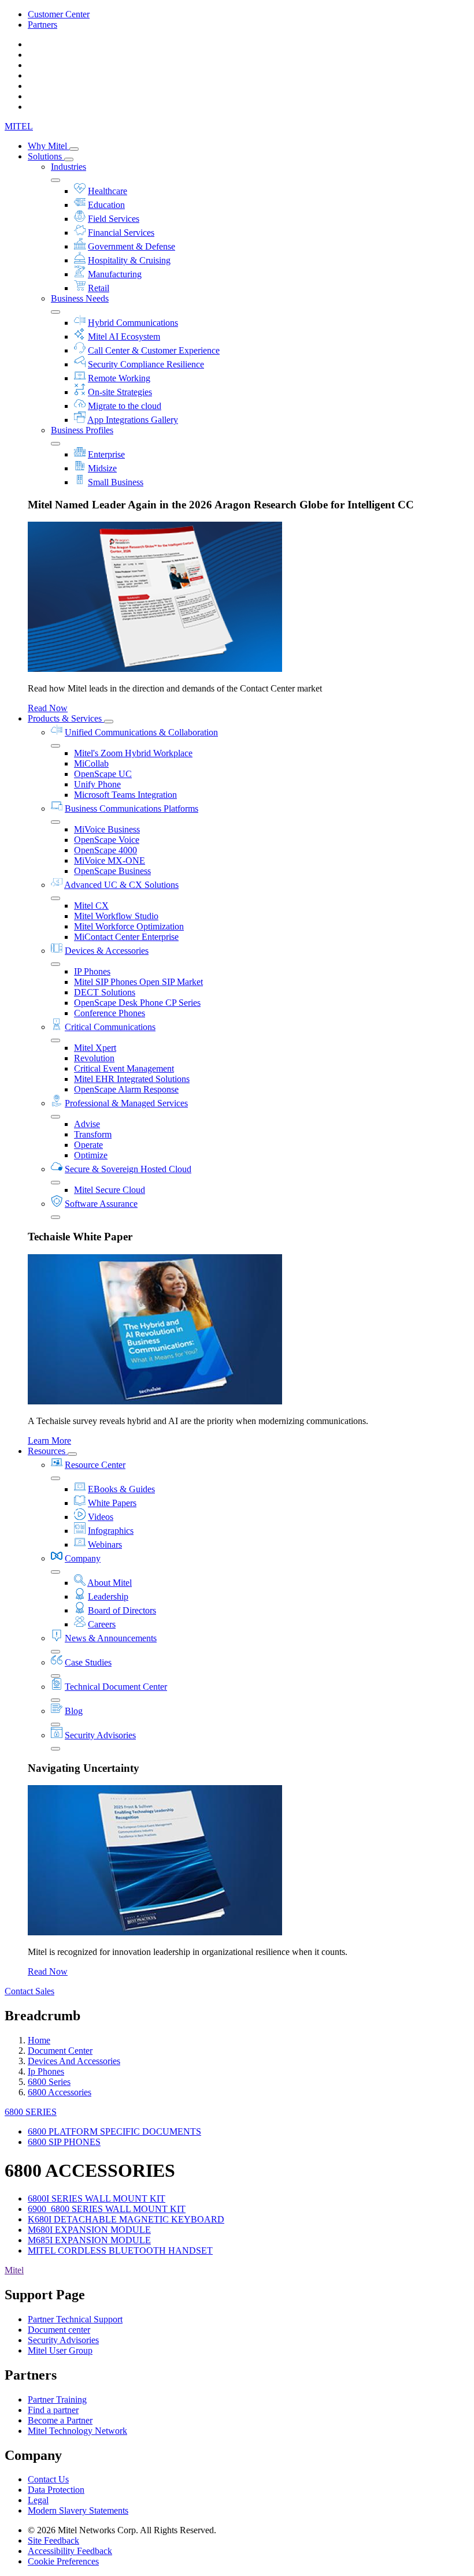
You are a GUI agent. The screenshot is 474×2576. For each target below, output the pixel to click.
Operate (88, 1145)
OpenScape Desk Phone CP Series (137, 1003)
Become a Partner (60, 2420)
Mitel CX (91, 906)
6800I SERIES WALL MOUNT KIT (97, 2198)
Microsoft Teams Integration (125, 795)
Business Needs (80, 298)
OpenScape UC (103, 774)
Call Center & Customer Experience (154, 350)
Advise (87, 1124)
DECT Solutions (105, 992)
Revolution (94, 1058)
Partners (42, 25)
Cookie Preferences (63, 2561)
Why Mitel (49, 146)
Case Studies (88, 1662)
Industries (68, 167)
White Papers (112, 1503)
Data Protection (56, 2490)
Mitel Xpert (95, 1048)
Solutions (46, 156)
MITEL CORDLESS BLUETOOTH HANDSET (120, 2250)
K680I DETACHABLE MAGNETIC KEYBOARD (126, 2219)
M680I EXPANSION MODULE (89, 2230)
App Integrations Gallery (133, 420)
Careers (102, 1624)
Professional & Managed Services (126, 1103)
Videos (101, 1517)
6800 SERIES (31, 2112)
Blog (74, 1711)
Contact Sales (29, 1991)
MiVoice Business (107, 829)
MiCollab (91, 763)
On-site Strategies (120, 392)
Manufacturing (115, 274)
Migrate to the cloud (125, 406)
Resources (48, 1451)
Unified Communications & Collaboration (141, 732)
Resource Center (95, 1465)
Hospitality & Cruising (129, 260)
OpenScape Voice (107, 840)
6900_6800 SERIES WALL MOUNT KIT (107, 2209)
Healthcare (108, 191)
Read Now (48, 708)
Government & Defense (132, 246)
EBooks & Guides (121, 1489)
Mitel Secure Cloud (110, 1190)
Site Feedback (53, 2540)
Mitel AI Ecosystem (124, 337)
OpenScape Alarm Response (126, 1089)
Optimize (91, 1155)
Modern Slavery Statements (78, 2510)
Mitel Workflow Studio (116, 916)
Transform (93, 1134)
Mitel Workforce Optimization (129, 926)
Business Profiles (82, 430)
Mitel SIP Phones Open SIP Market (138, 982)
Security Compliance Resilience (146, 364)
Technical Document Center (116, 1687)
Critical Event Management (124, 1068)
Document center (59, 2330)
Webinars (105, 1545)
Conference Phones (110, 1013)
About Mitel (110, 1583)
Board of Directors (122, 1610)
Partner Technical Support (75, 2319)
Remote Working (119, 378)
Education (106, 205)
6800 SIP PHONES (64, 2142)
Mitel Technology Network (77, 2431)
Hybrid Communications (133, 323)
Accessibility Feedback (70, 2551)
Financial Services (121, 233)
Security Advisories (100, 1735)
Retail (99, 288)
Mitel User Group (60, 2350)
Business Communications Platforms (132, 809)
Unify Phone (97, 784)
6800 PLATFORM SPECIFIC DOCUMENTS (114, 2131)
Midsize (102, 468)
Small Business (116, 482)
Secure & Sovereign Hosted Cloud (128, 1169)
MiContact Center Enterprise (126, 937)
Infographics (111, 1531)
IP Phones (92, 971)
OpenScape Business (112, 871)
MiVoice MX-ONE (110, 860)
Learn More (49, 1441)
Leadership (108, 1596)
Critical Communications (110, 1027)
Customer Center (59, 14)
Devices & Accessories (107, 951)
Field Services (114, 219)
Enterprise (106, 454)
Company (83, 1558)
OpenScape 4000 (105, 850)
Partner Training (57, 2400)
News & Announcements (111, 1638)
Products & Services (66, 718)
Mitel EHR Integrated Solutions (132, 1079)
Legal (38, 2500)
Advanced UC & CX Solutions (121, 885)
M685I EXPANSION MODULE (89, 2240)
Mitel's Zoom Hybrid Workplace (133, 753)
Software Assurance (101, 1204)
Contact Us (48, 2479)
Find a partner (53, 2410)
